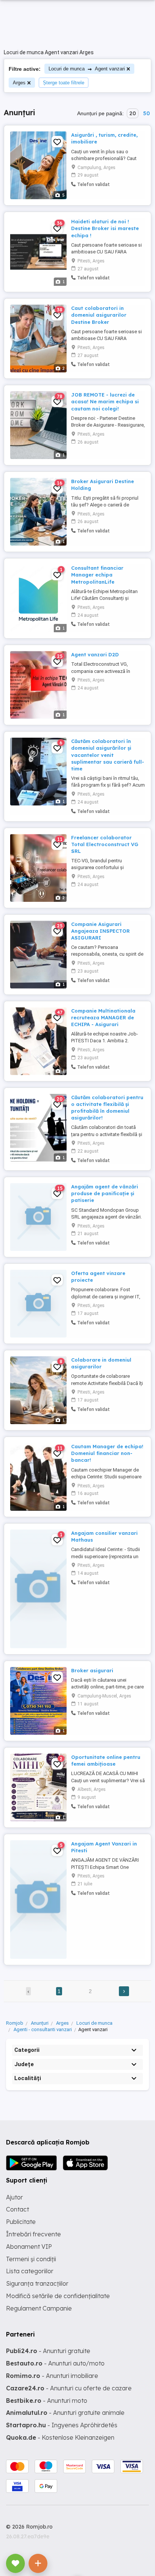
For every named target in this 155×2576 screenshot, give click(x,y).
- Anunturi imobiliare (52, 2376)
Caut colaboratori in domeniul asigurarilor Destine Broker (99, 315)
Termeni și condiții (31, 2259)
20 (133, 113)
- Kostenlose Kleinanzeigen (60, 2437)
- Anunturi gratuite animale (65, 2413)
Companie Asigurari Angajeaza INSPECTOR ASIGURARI (100, 931)
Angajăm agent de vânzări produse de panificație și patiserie (105, 1193)
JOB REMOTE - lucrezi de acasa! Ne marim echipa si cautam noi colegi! (105, 401)
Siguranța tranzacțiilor (37, 2283)
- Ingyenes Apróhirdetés (62, 2425)
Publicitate (21, 2222)
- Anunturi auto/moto (55, 2363)
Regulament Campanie (39, 2308)
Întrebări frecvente (33, 2234)
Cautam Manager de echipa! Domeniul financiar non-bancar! (107, 1453)
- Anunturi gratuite (48, 2351)
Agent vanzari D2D (95, 654)
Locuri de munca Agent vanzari (87, 69)
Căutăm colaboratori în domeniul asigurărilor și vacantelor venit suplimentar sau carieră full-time (108, 755)
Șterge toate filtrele (64, 83)
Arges (19, 83)
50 (146, 113)
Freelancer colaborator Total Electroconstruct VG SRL (105, 844)
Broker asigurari (92, 1670)
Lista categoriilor (30, 2271)
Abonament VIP (29, 2247)
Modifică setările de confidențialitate (58, 2296)
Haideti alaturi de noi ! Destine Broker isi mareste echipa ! (105, 228)
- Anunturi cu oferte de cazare (69, 2388)
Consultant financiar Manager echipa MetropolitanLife (97, 575)
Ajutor (14, 2197)
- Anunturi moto (47, 2401)
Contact (17, 2209)
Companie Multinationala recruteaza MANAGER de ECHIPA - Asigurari (103, 1017)
